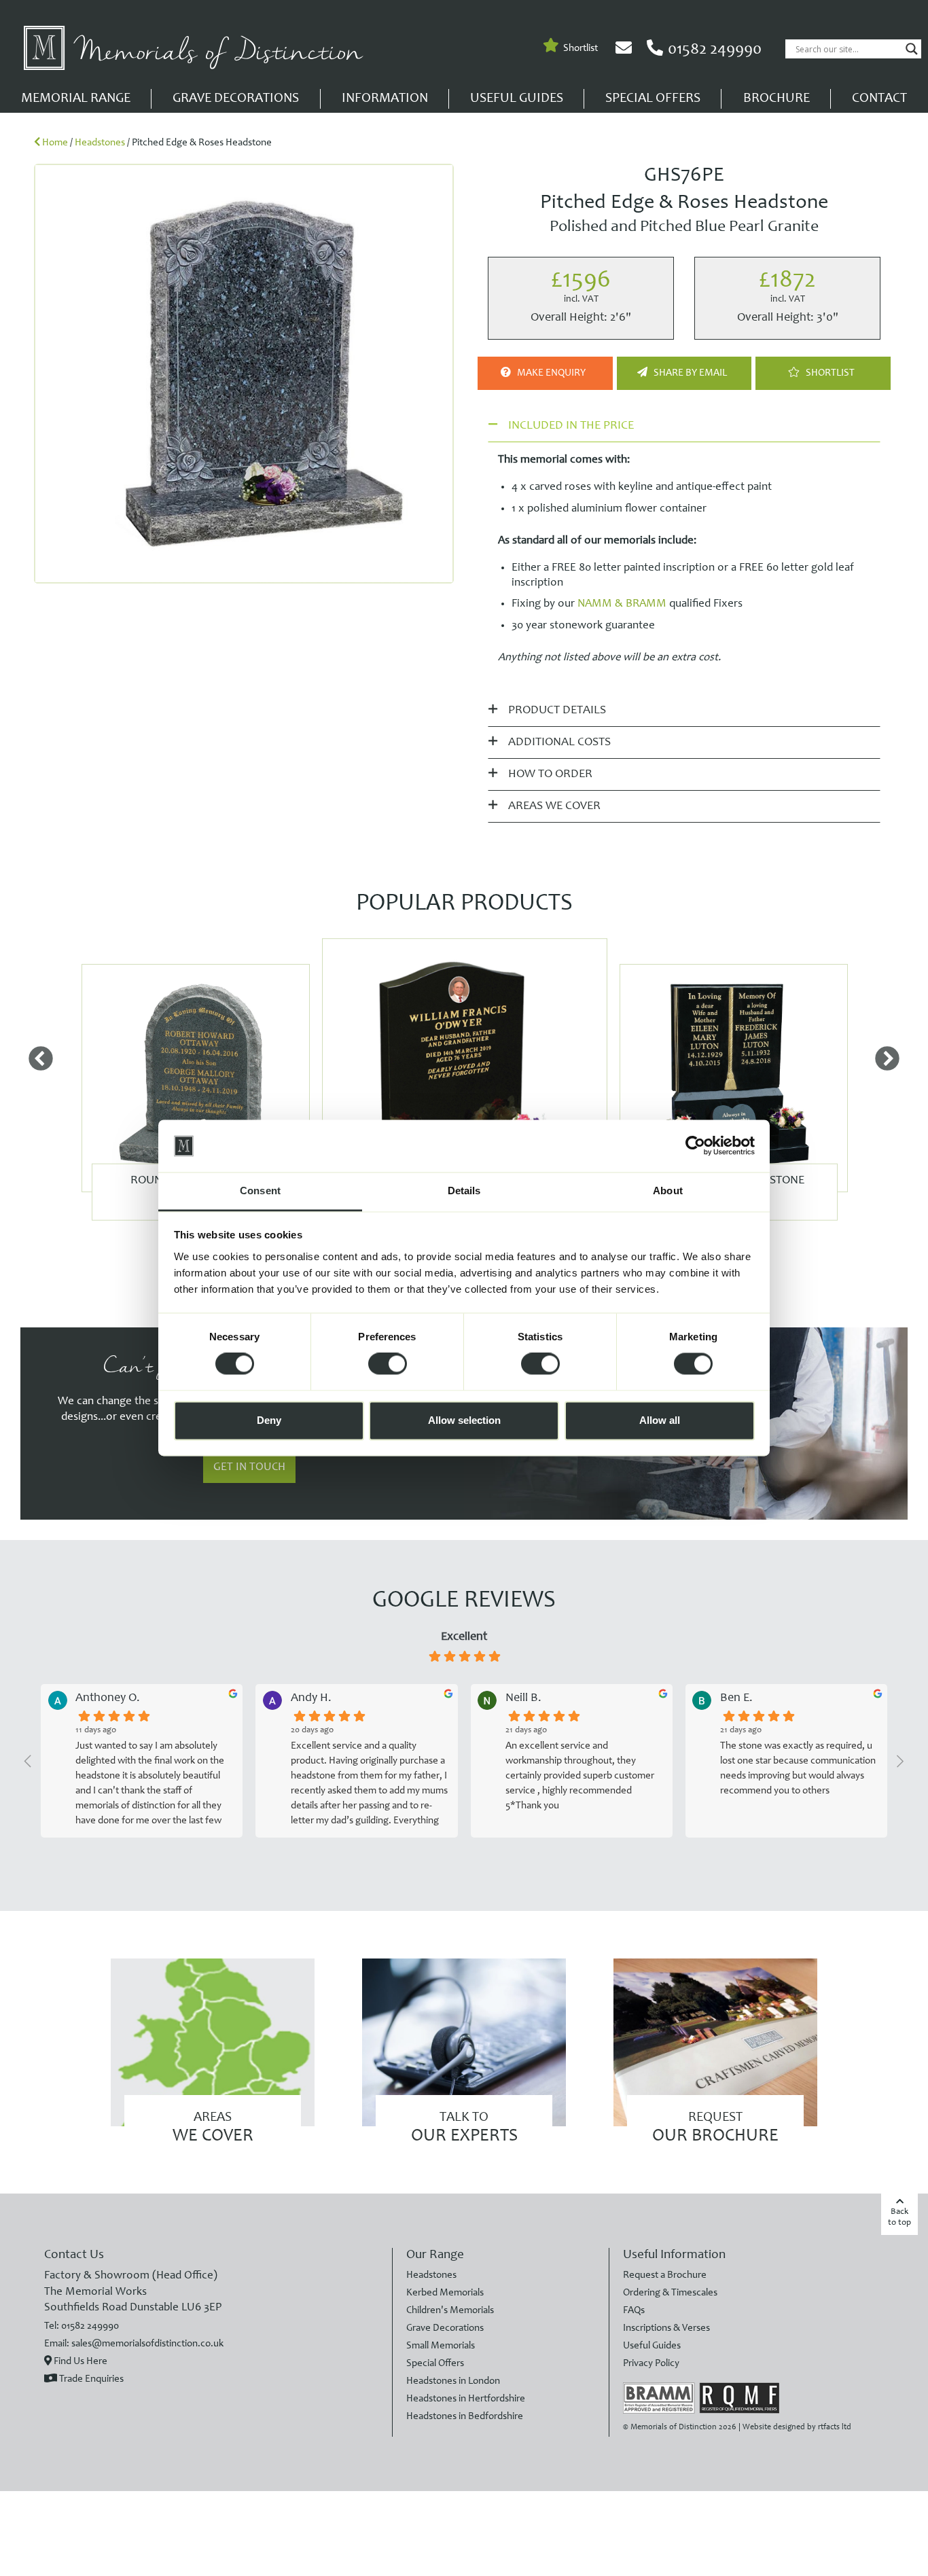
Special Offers (653, 99)
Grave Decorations (236, 99)
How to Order (549, 774)
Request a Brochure (665, 2275)
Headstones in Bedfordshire (465, 2417)
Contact (879, 99)
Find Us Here (79, 2362)
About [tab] (668, 1191)
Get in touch (249, 1468)
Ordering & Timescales (670, 2293)
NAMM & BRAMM (622, 604)
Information (385, 99)
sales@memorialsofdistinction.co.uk (147, 2344)
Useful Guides (517, 99)
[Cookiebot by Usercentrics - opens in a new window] (695, 1146)
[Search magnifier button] (912, 49)
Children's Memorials (450, 2311)
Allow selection (464, 1420)
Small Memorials (441, 2346)
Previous (41, 1060)
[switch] (388, 1364)
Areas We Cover (553, 806)
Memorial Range (76, 99)
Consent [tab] (260, 1191)
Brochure (777, 99)
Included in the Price (571, 426)
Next (887, 1060)
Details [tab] (464, 1191)
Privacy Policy (651, 2364)
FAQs (634, 2311)
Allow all (660, 1420)
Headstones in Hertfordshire (466, 2399)
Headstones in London (453, 2381)
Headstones (100, 143)
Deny (269, 1420)
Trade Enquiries (90, 2379)
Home (55, 143)
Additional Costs (558, 743)
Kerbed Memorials (445, 2293)
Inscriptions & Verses (666, 2328)
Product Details (556, 711)
